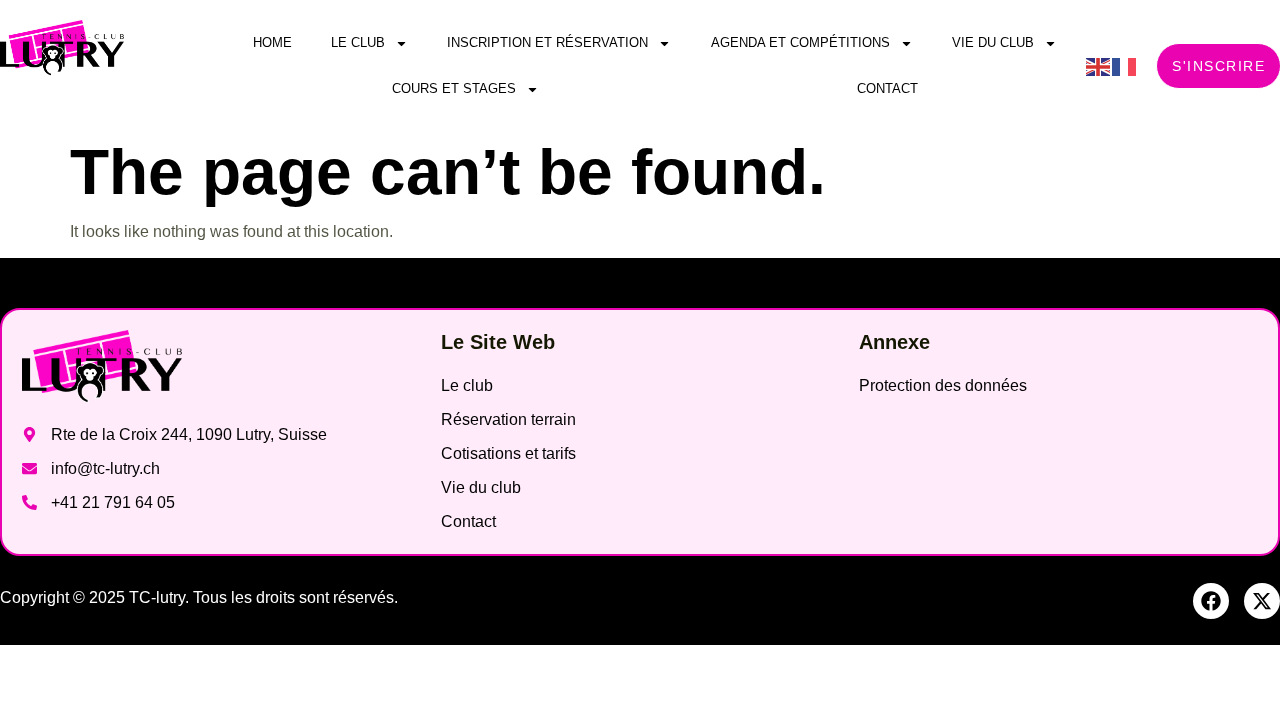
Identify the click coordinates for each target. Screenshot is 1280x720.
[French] (1125, 65)
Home (272, 42)
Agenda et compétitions (800, 42)
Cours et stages (454, 88)
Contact (887, 88)
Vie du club (993, 42)
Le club (358, 42)
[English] (1099, 65)
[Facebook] (1211, 601)
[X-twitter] (1262, 601)
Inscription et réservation (547, 42)
